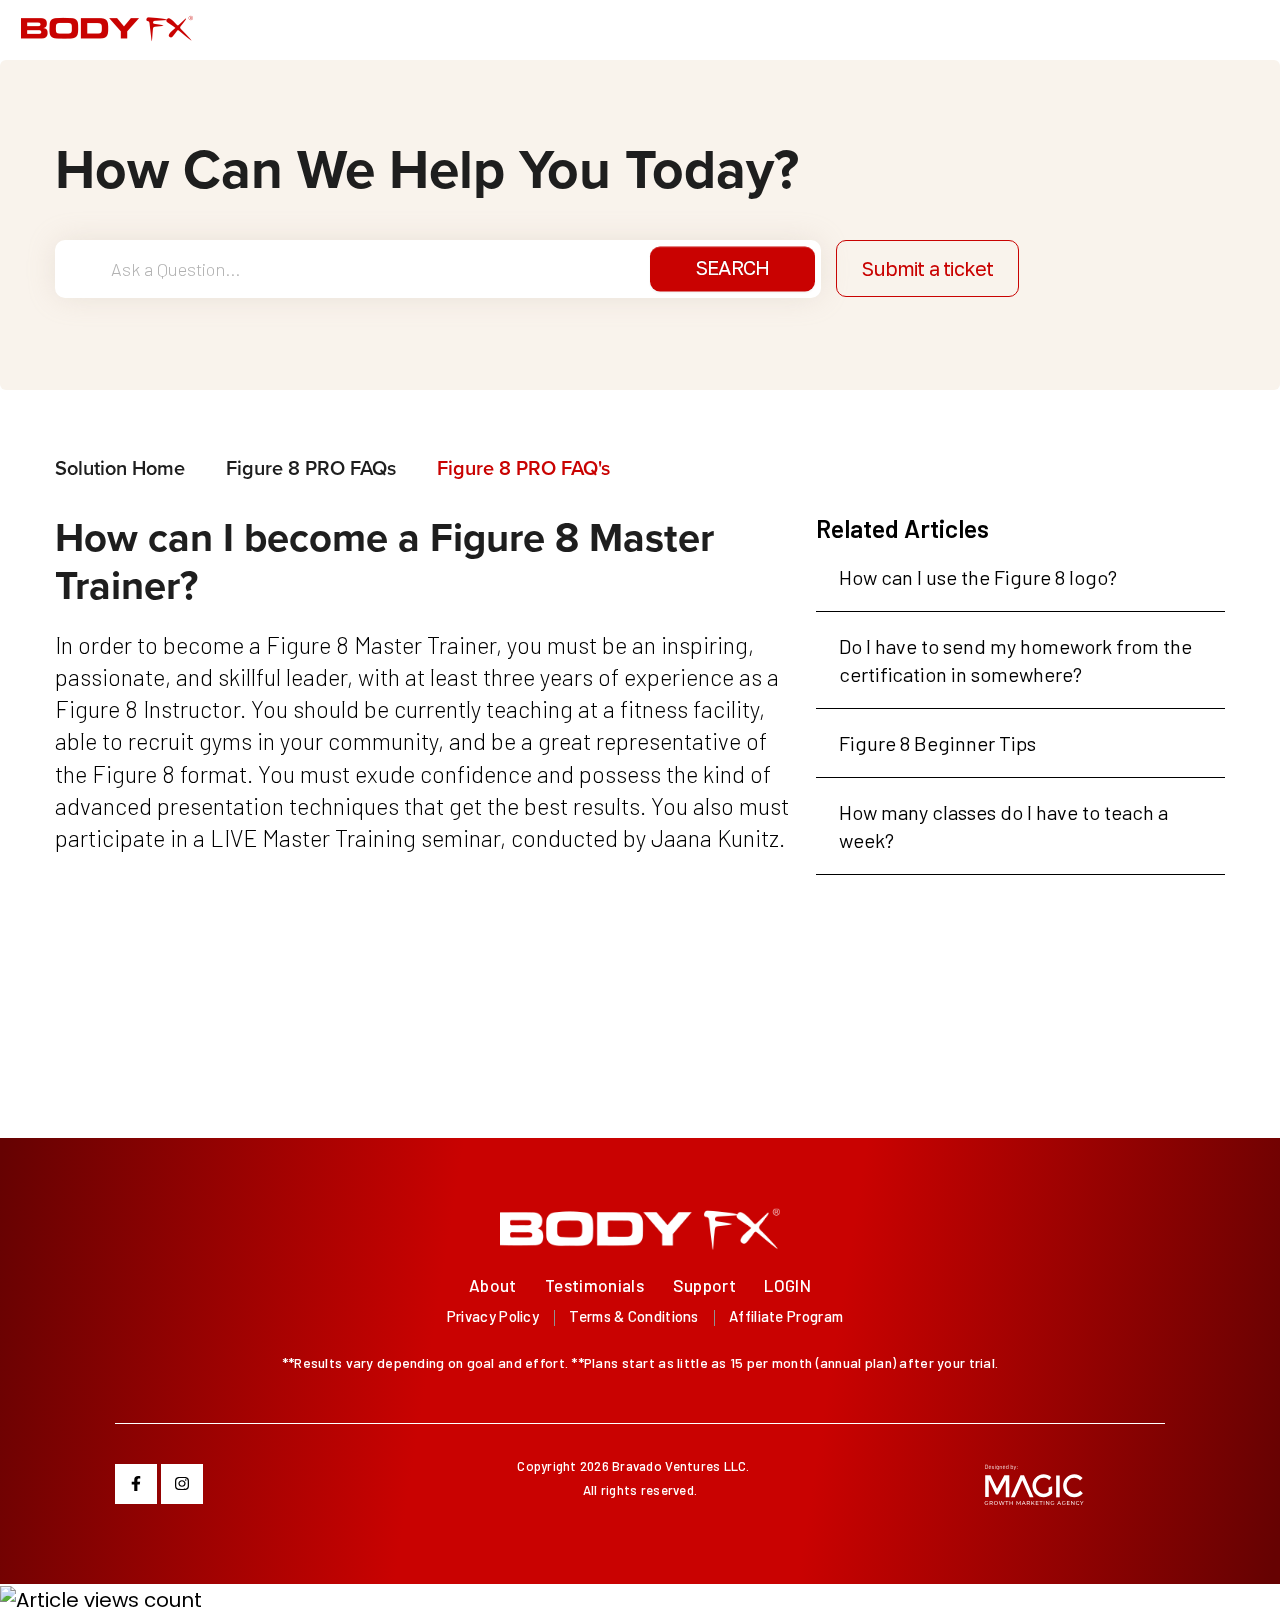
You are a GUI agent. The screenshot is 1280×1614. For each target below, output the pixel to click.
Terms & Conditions (633, 1316)
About (493, 1285)
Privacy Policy (493, 1316)
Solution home (122, 467)
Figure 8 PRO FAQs (311, 467)
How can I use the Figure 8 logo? (978, 577)
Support (704, 1285)
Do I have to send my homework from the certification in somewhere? (1015, 660)
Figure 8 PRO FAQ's (523, 467)
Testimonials (594, 1285)
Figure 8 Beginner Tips (937, 743)
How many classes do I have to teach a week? (1003, 826)
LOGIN (787, 1285)
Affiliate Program (786, 1316)
